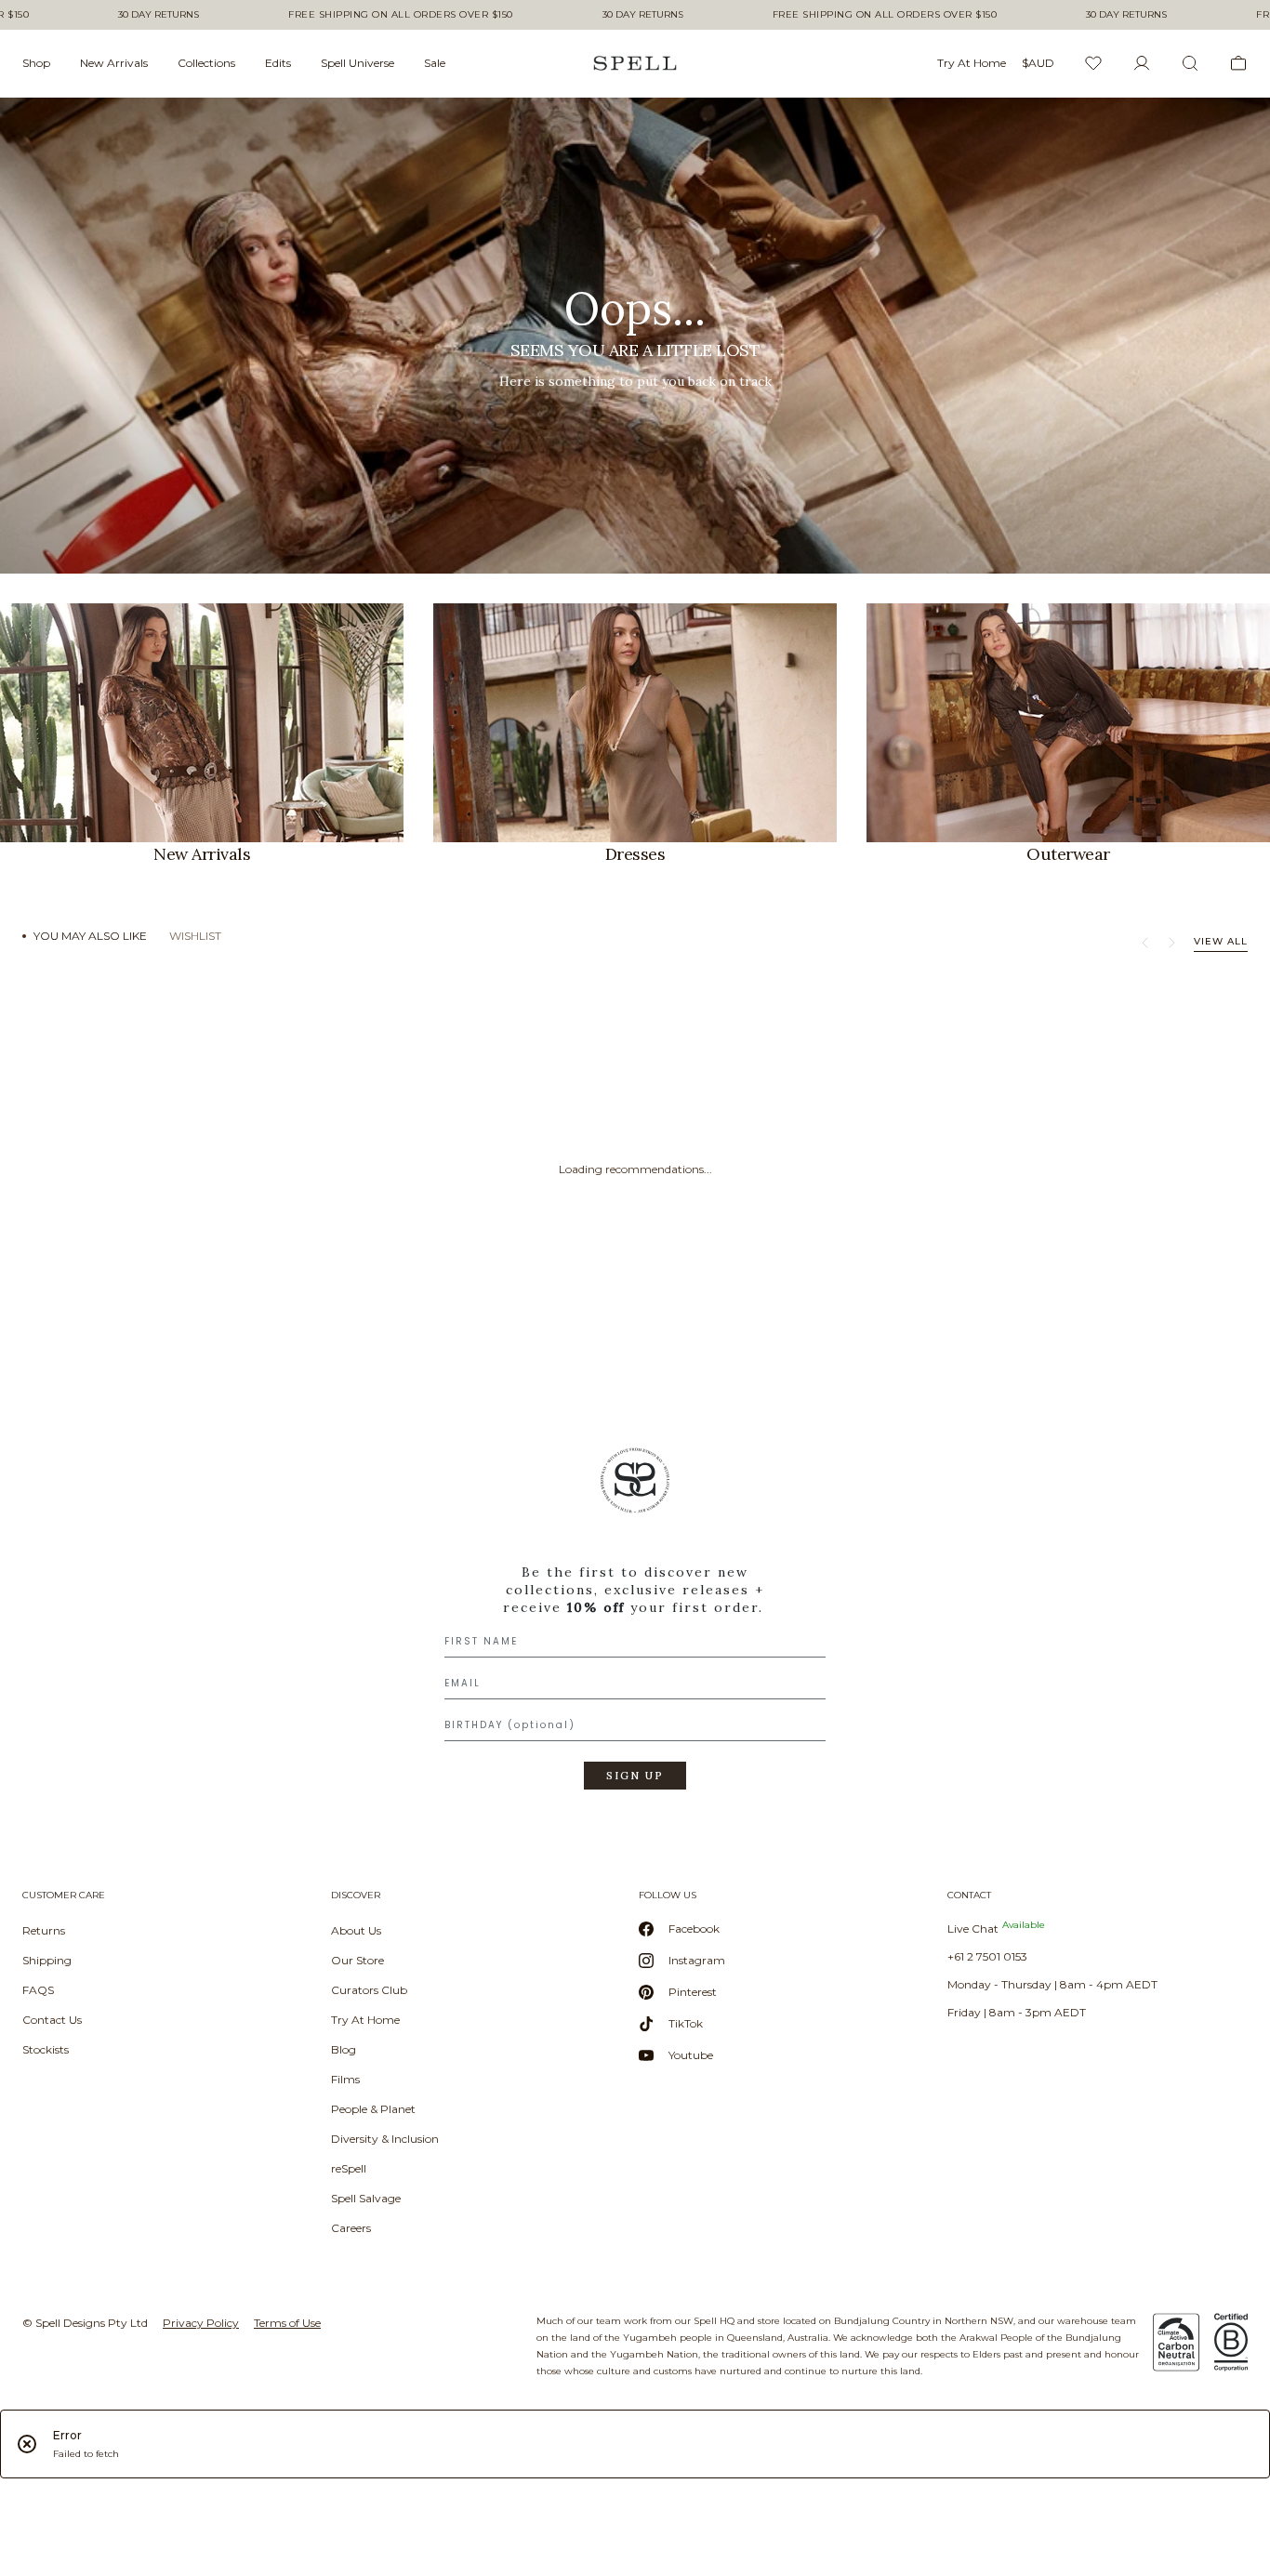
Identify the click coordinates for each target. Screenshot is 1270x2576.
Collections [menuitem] (206, 63)
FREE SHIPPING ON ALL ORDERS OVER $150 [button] (401, 15)
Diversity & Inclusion (385, 2139)
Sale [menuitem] (435, 63)
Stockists (46, 2049)
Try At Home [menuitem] (972, 63)
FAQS (38, 1990)
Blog (344, 2049)
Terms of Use (287, 2323)
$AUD (1038, 63)
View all (1221, 941)
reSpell (349, 2168)
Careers (351, 2228)
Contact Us (52, 2020)
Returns (44, 1930)
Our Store (357, 1960)
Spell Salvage (366, 2198)
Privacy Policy (201, 2323)
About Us (356, 1930)
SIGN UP (635, 1776)
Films (345, 2079)
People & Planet (373, 2109)
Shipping (47, 1960)
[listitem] (635, 336)
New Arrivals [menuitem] (114, 63)
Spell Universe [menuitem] (357, 63)
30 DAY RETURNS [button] (159, 15)
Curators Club (369, 1990)
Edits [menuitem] (278, 63)
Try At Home (365, 2020)
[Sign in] (1142, 63)
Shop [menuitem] (36, 63)
